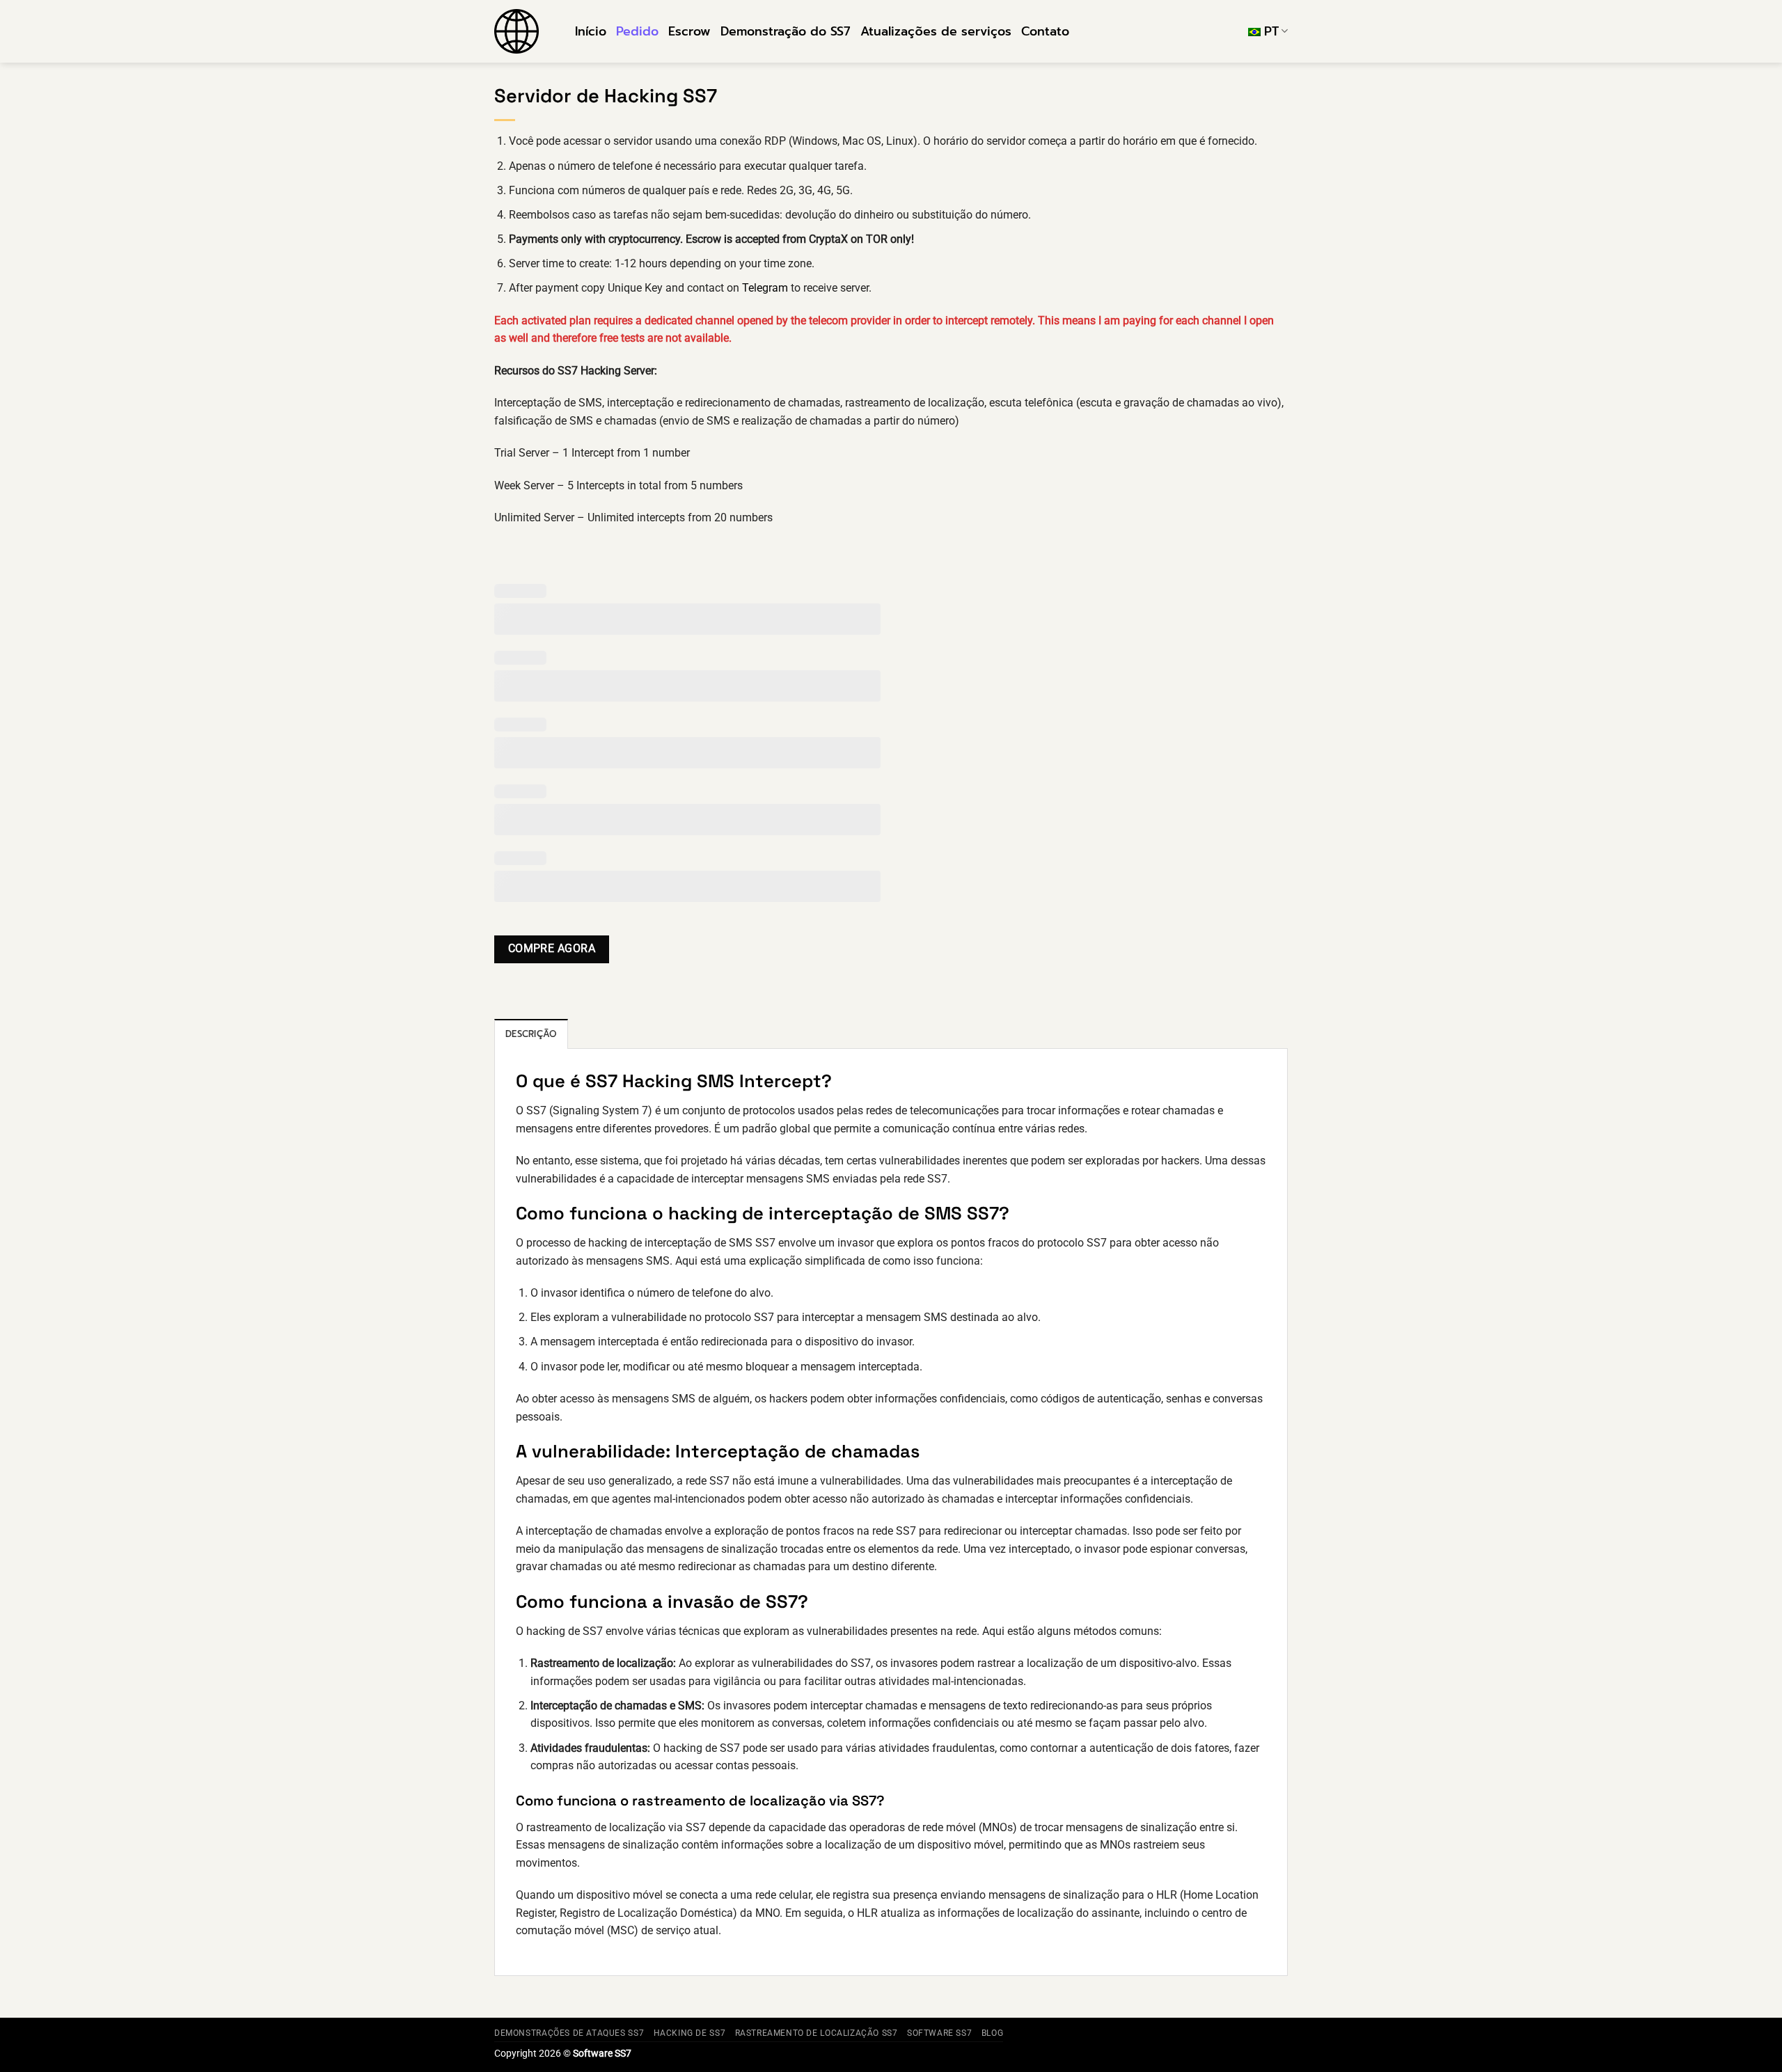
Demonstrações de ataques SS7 (569, 2033)
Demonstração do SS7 (786, 31)
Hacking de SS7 (690, 2033)
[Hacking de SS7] (524, 31)
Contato (1045, 31)
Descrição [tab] (531, 1034)
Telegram (765, 288)
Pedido (637, 31)
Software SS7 (939, 2033)
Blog (992, 2033)
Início (591, 31)
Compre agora (552, 949)
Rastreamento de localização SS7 (817, 2033)
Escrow (689, 31)
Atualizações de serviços (936, 31)
